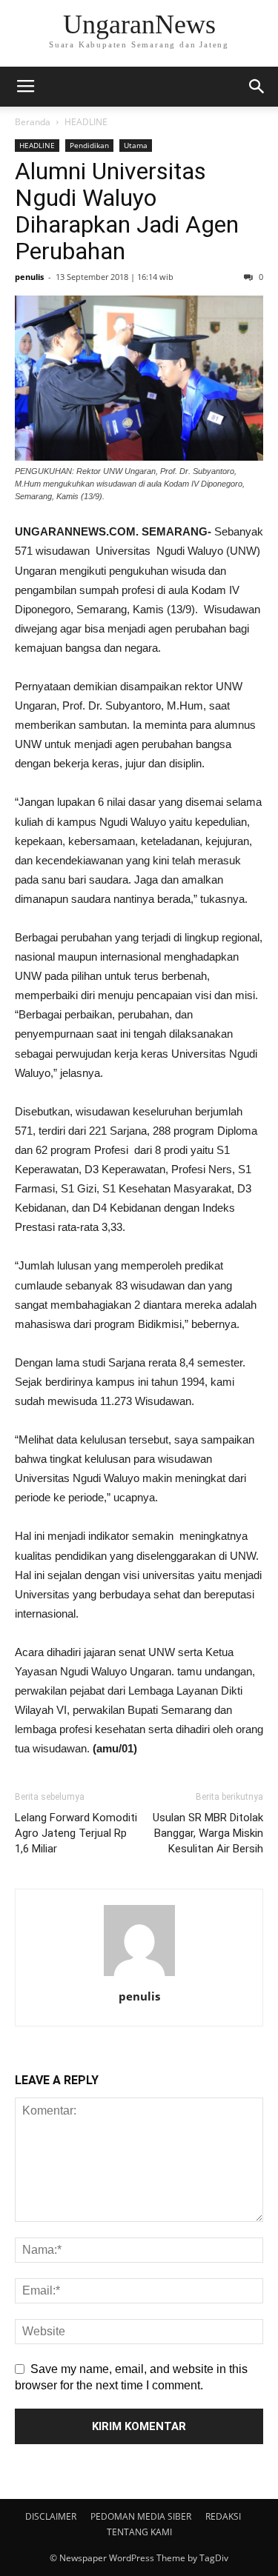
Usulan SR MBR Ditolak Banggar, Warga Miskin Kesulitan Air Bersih (208, 1833)
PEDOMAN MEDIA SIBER (141, 2516)
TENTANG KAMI (139, 2532)
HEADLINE (86, 122)
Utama (136, 145)
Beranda (33, 122)
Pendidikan (89, 145)
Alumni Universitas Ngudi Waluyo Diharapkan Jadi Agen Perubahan (127, 211)
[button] (257, 87)
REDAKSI (223, 2516)
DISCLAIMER (51, 2516)
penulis (29, 277)
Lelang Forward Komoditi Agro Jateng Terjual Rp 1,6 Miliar (76, 1833)
